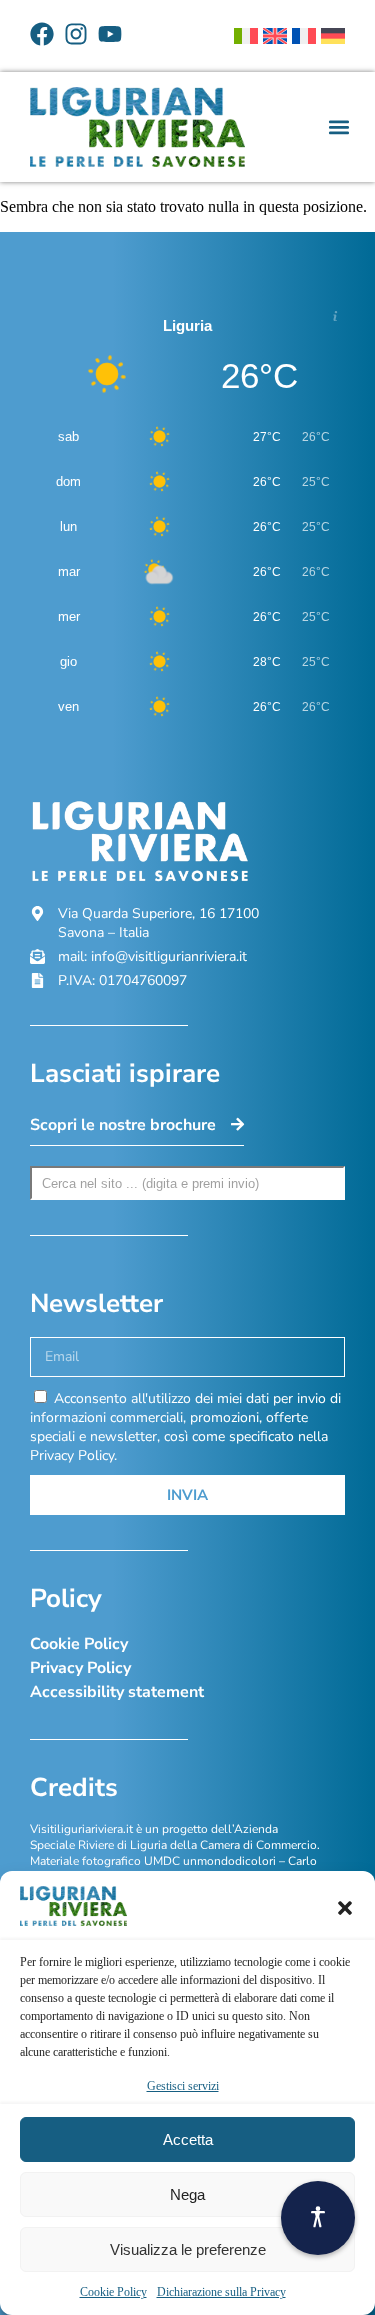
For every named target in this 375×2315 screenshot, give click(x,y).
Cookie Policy (113, 2292)
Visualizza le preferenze (188, 2249)
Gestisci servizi (183, 2086)
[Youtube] (110, 34)
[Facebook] (42, 34)
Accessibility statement (117, 1692)
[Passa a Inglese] (275, 36)
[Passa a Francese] (304, 36)
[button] (345, 1908)
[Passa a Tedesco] (333, 36)
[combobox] (187, 1183)
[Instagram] (76, 34)
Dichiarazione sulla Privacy (221, 2292)
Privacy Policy (80, 1668)
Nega (187, 2194)
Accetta (188, 2139)
